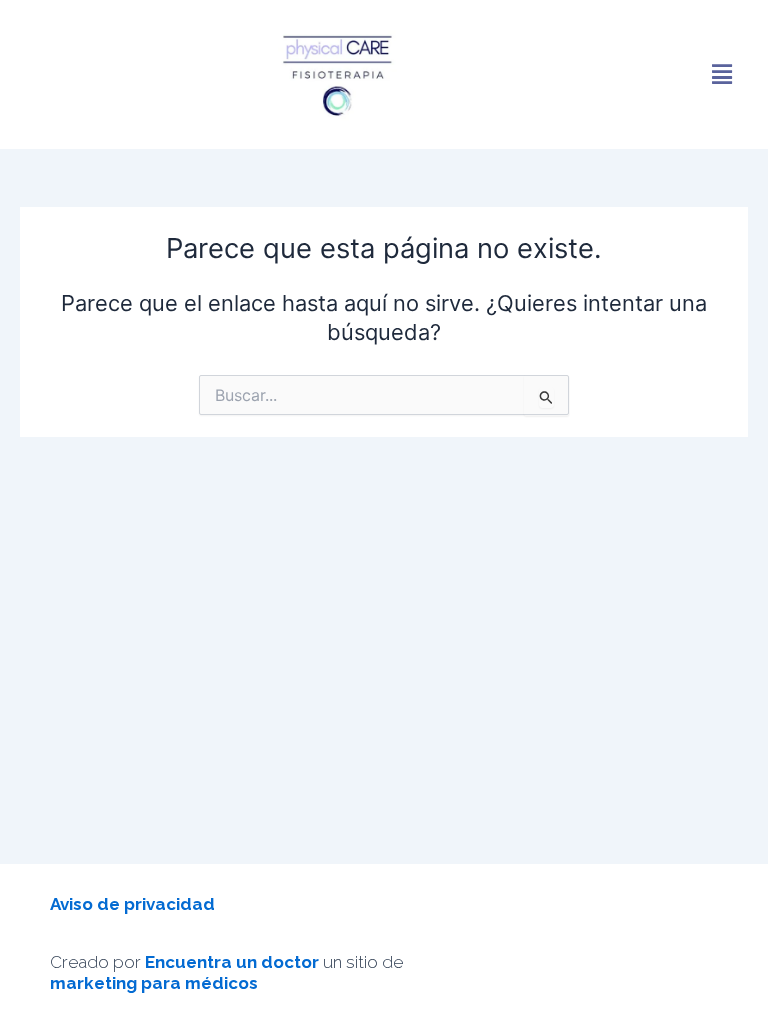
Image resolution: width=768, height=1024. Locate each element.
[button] (722, 74)
